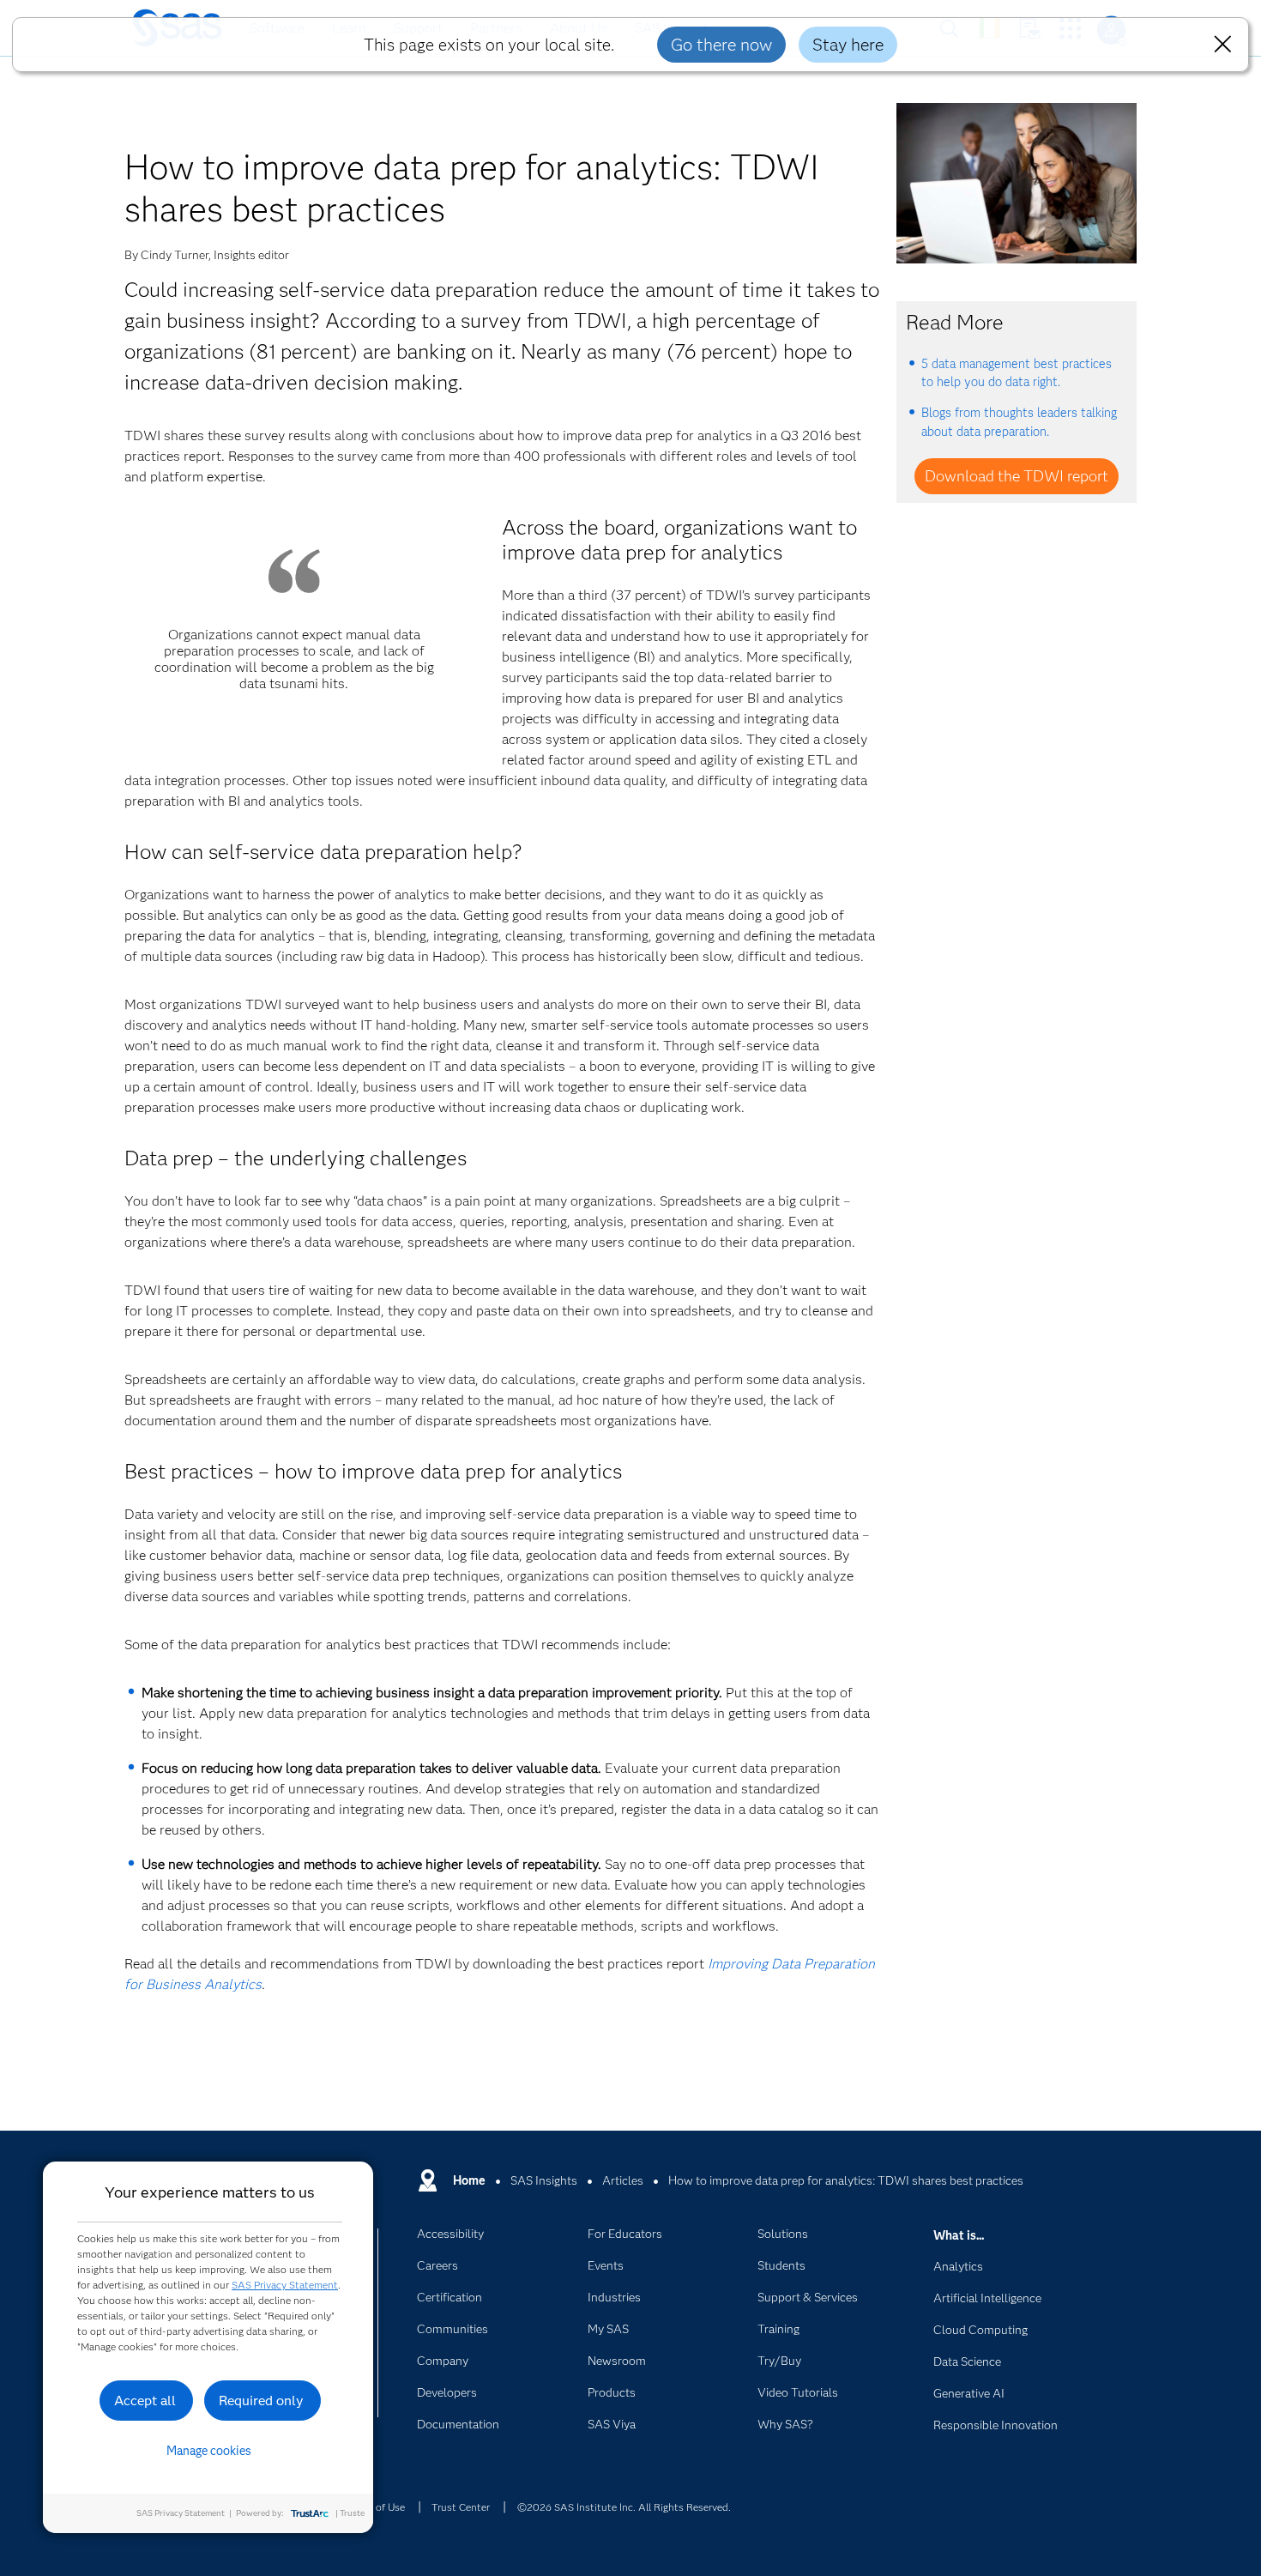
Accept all (145, 2401)
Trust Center (461, 2507)
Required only (261, 2401)
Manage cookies (209, 2451)
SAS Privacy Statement (285, 2285)
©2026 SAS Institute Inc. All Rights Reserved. (624, 2507)
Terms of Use (375, 2507)
